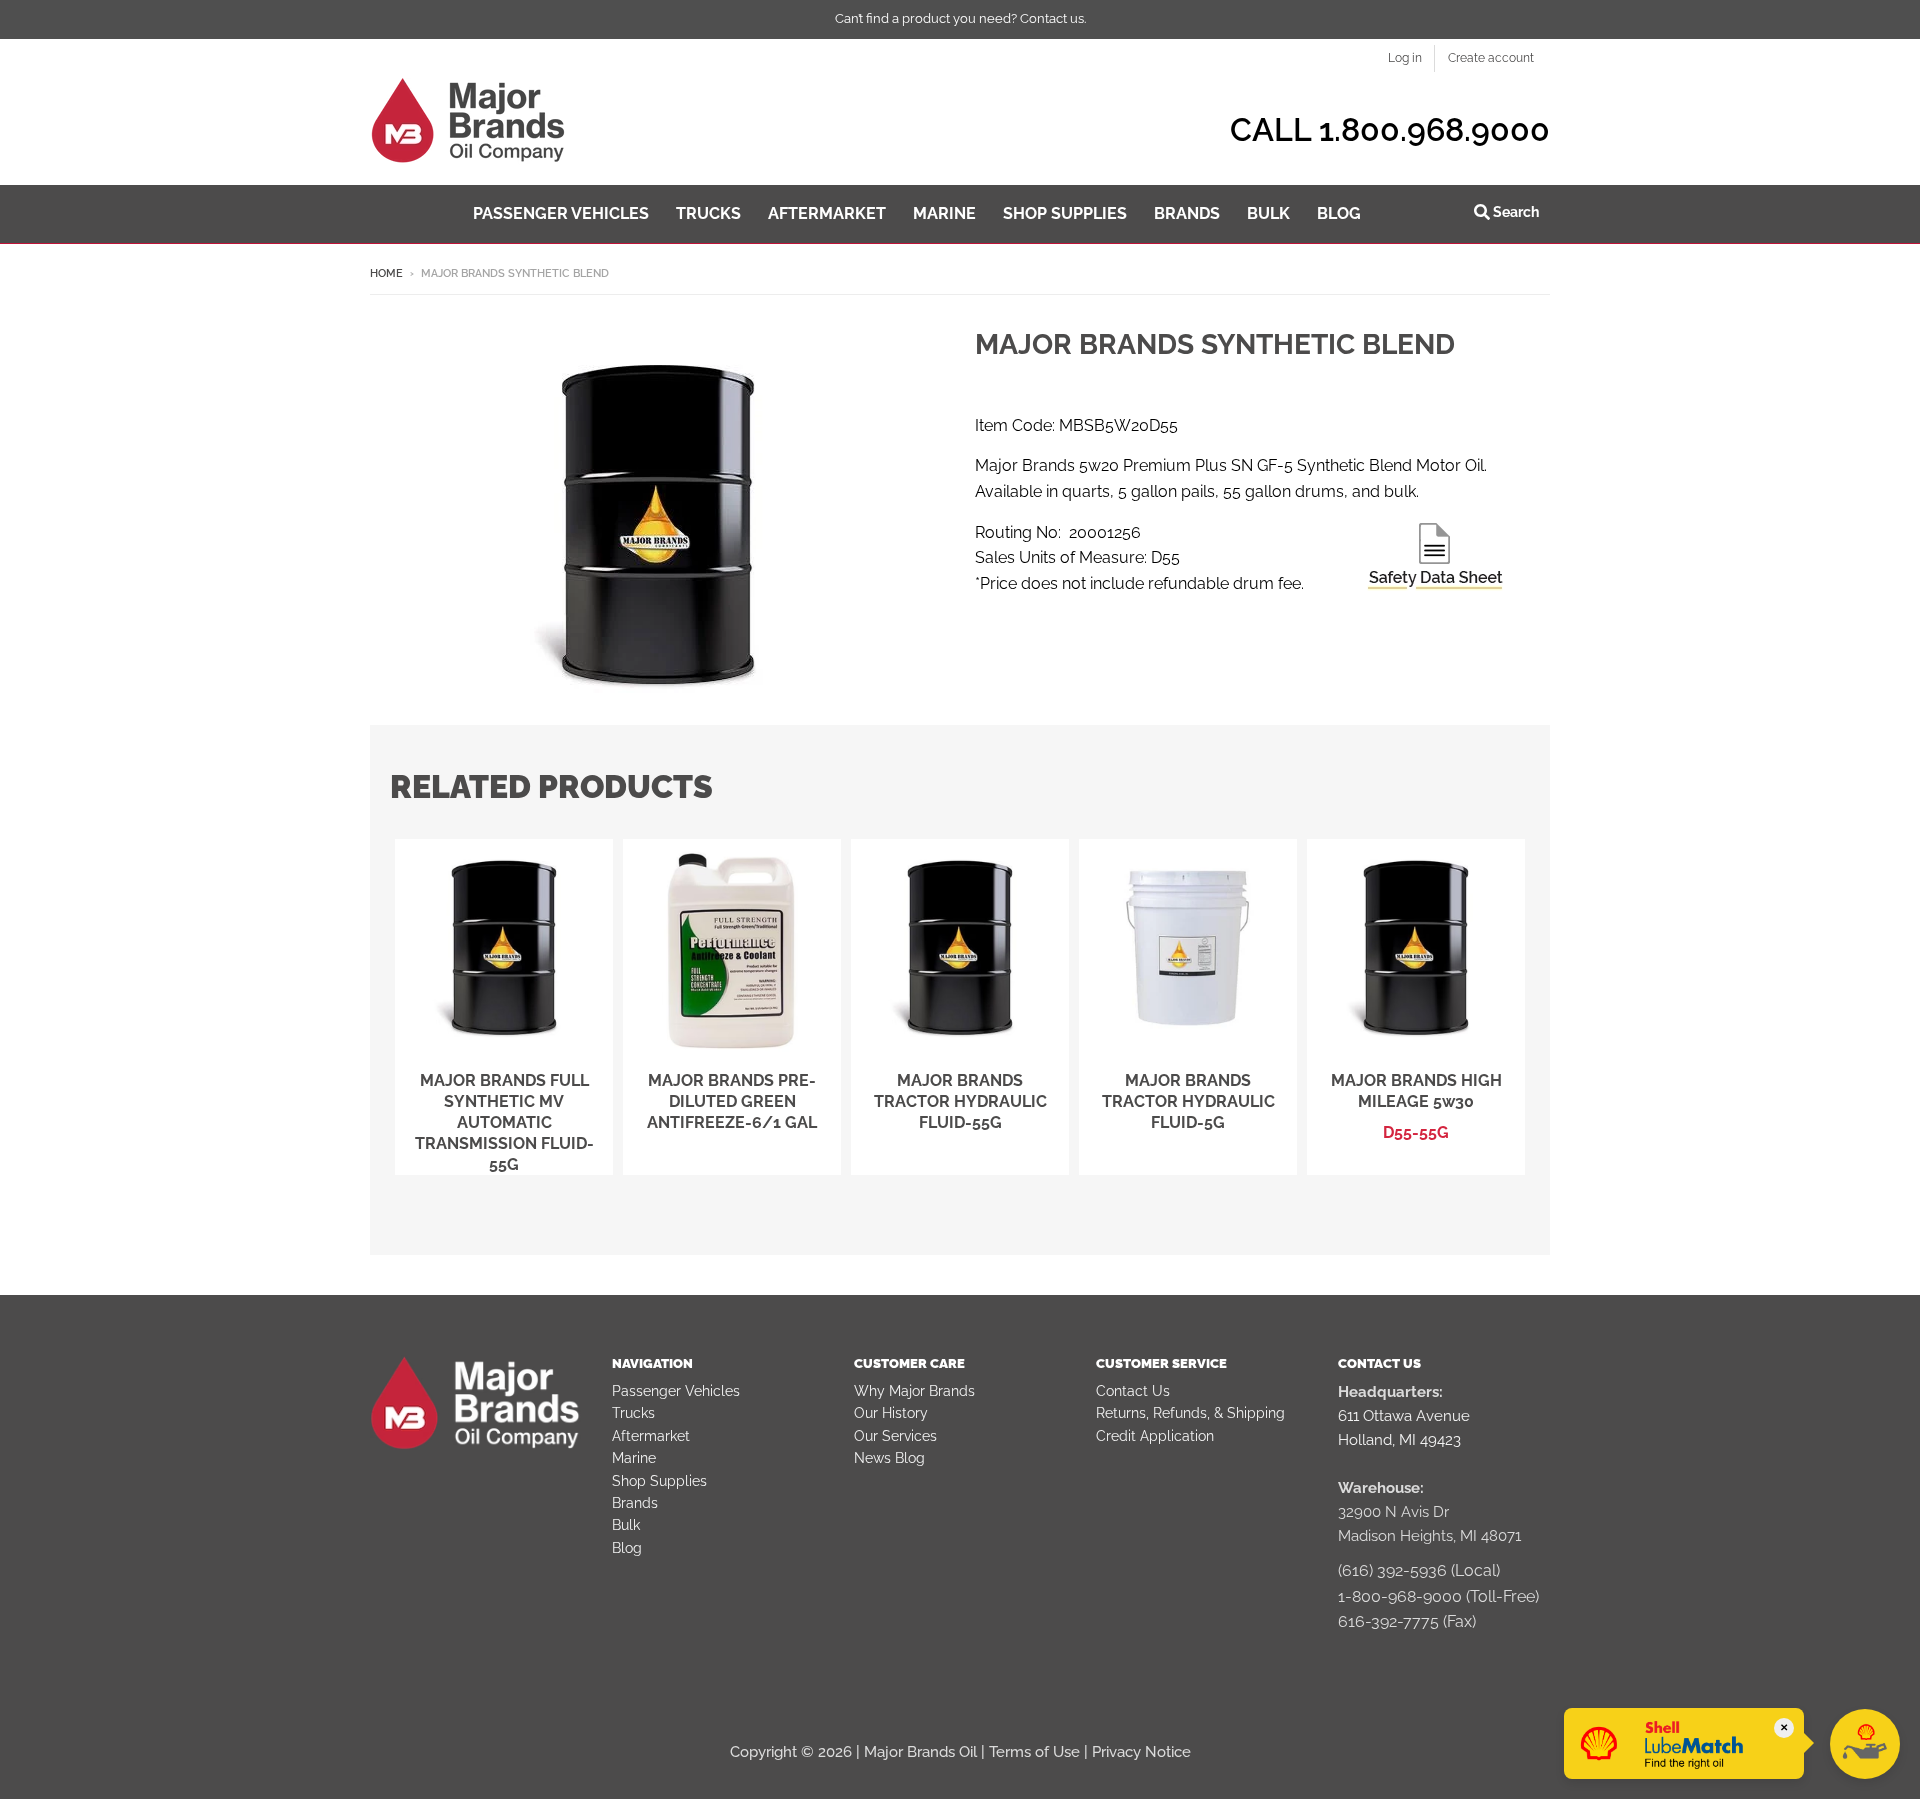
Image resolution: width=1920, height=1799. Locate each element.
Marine (634, 1458)
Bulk (626, 1525)
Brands (635, 1503)
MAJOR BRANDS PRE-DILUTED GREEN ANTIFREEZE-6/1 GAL (732, 1101)
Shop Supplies (659, 1481)
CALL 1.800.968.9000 (1390, 129)
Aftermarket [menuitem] (827, 213)
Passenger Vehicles (676, 1391)
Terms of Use (1034, 1752)
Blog (627, 1548)
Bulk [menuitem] (1268, 213)
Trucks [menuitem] (708, 213)
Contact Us (1133, 1391)
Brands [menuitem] (1187, 213)
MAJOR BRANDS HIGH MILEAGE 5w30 (1416, 1091)
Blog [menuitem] (1339, 213)
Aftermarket (651, 1436)
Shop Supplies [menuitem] (1065, 213)
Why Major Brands (914, 1391)
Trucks (633, 1413)
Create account (1491, 58)
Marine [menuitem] (944, 213)
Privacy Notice (1141, 1752)
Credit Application (1155, 1436)
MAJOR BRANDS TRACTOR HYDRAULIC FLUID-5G (1188, 1101)
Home (386, 273)
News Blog (889, 1458)
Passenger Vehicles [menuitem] (561, 213)
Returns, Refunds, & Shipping (1190, 1413)
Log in (1405, 58)
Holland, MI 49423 (1399, 1440)
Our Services (895, 1436)
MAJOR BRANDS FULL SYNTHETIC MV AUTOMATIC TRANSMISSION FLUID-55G (504, 1122)
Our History (891, 1413)
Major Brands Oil (920, 1752)
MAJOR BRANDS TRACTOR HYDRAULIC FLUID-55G (960, 1101)
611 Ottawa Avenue (1404, 1416)
